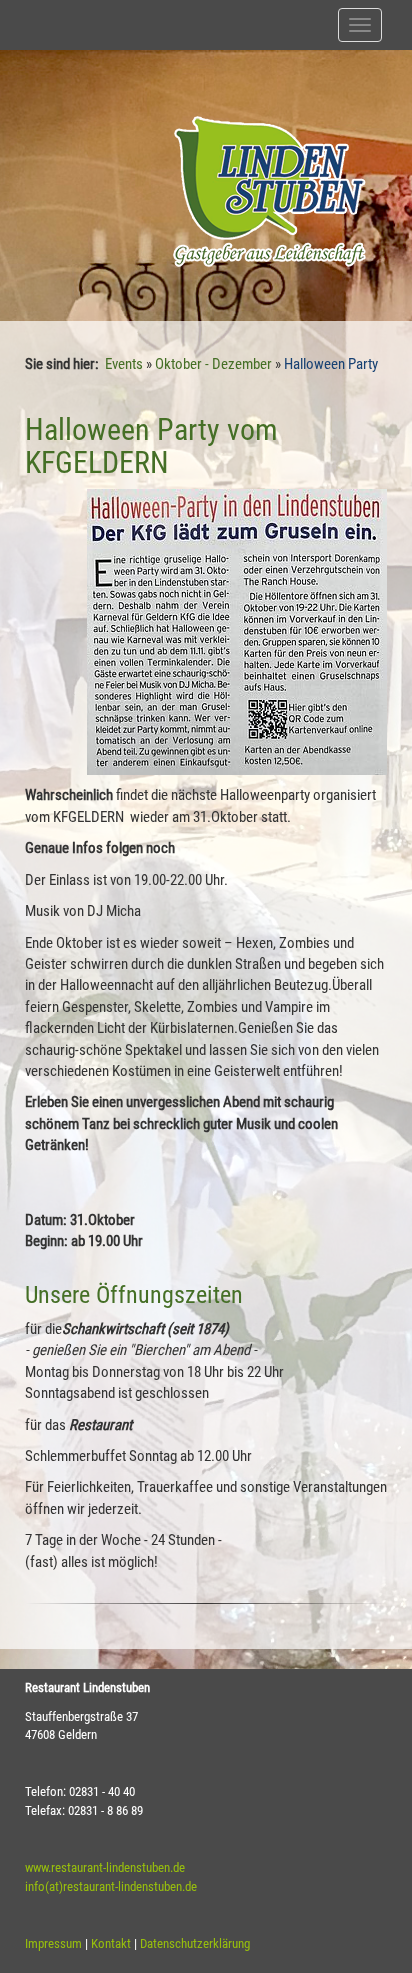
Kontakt (111, 1943)
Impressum (53, 1943)
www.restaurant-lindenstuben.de (105, 1867)
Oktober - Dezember (213, 364)
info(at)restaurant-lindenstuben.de (111, 1886)
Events (124, 364)
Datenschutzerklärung (195, 1943)
